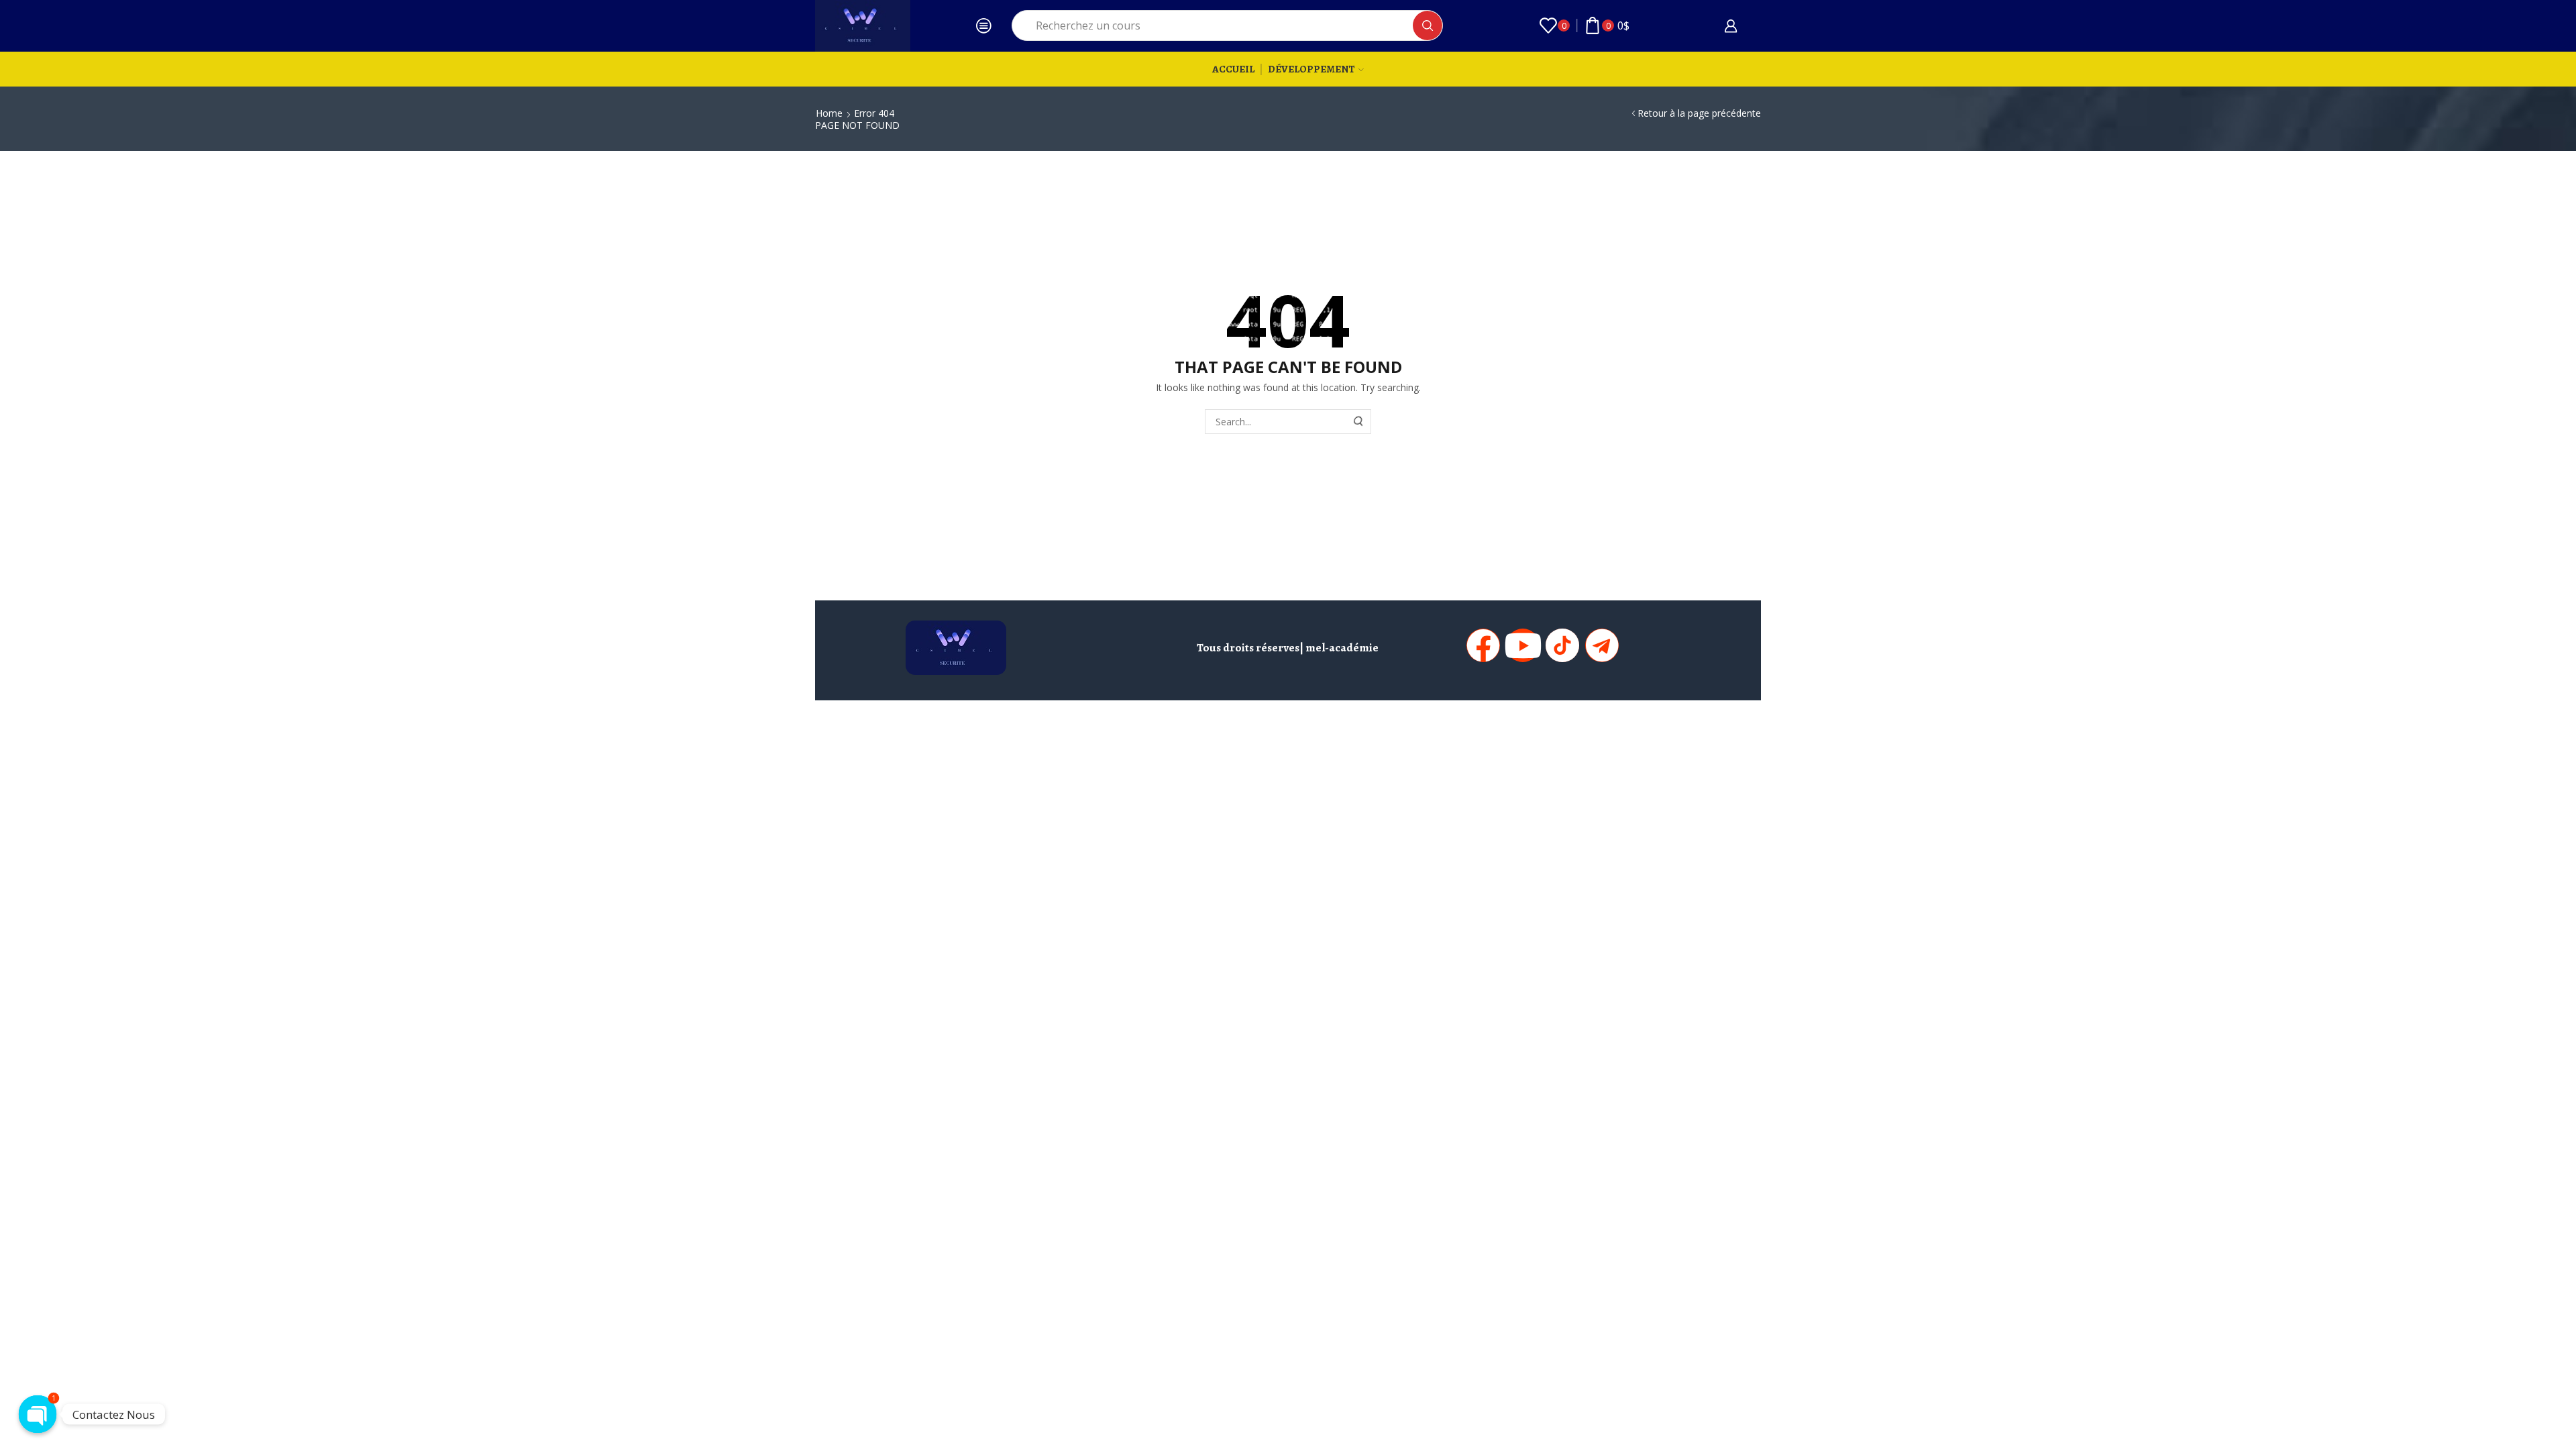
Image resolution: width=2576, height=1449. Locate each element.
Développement (1311, 69)
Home (829, 113)
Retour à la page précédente (1699, 113)
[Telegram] (1602, 645)
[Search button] (1428, 25)
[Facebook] (1483, 645)
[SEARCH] (1359, 422)
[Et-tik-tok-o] (1562, 645)
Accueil (1233, 69)
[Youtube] (1523, 645)
